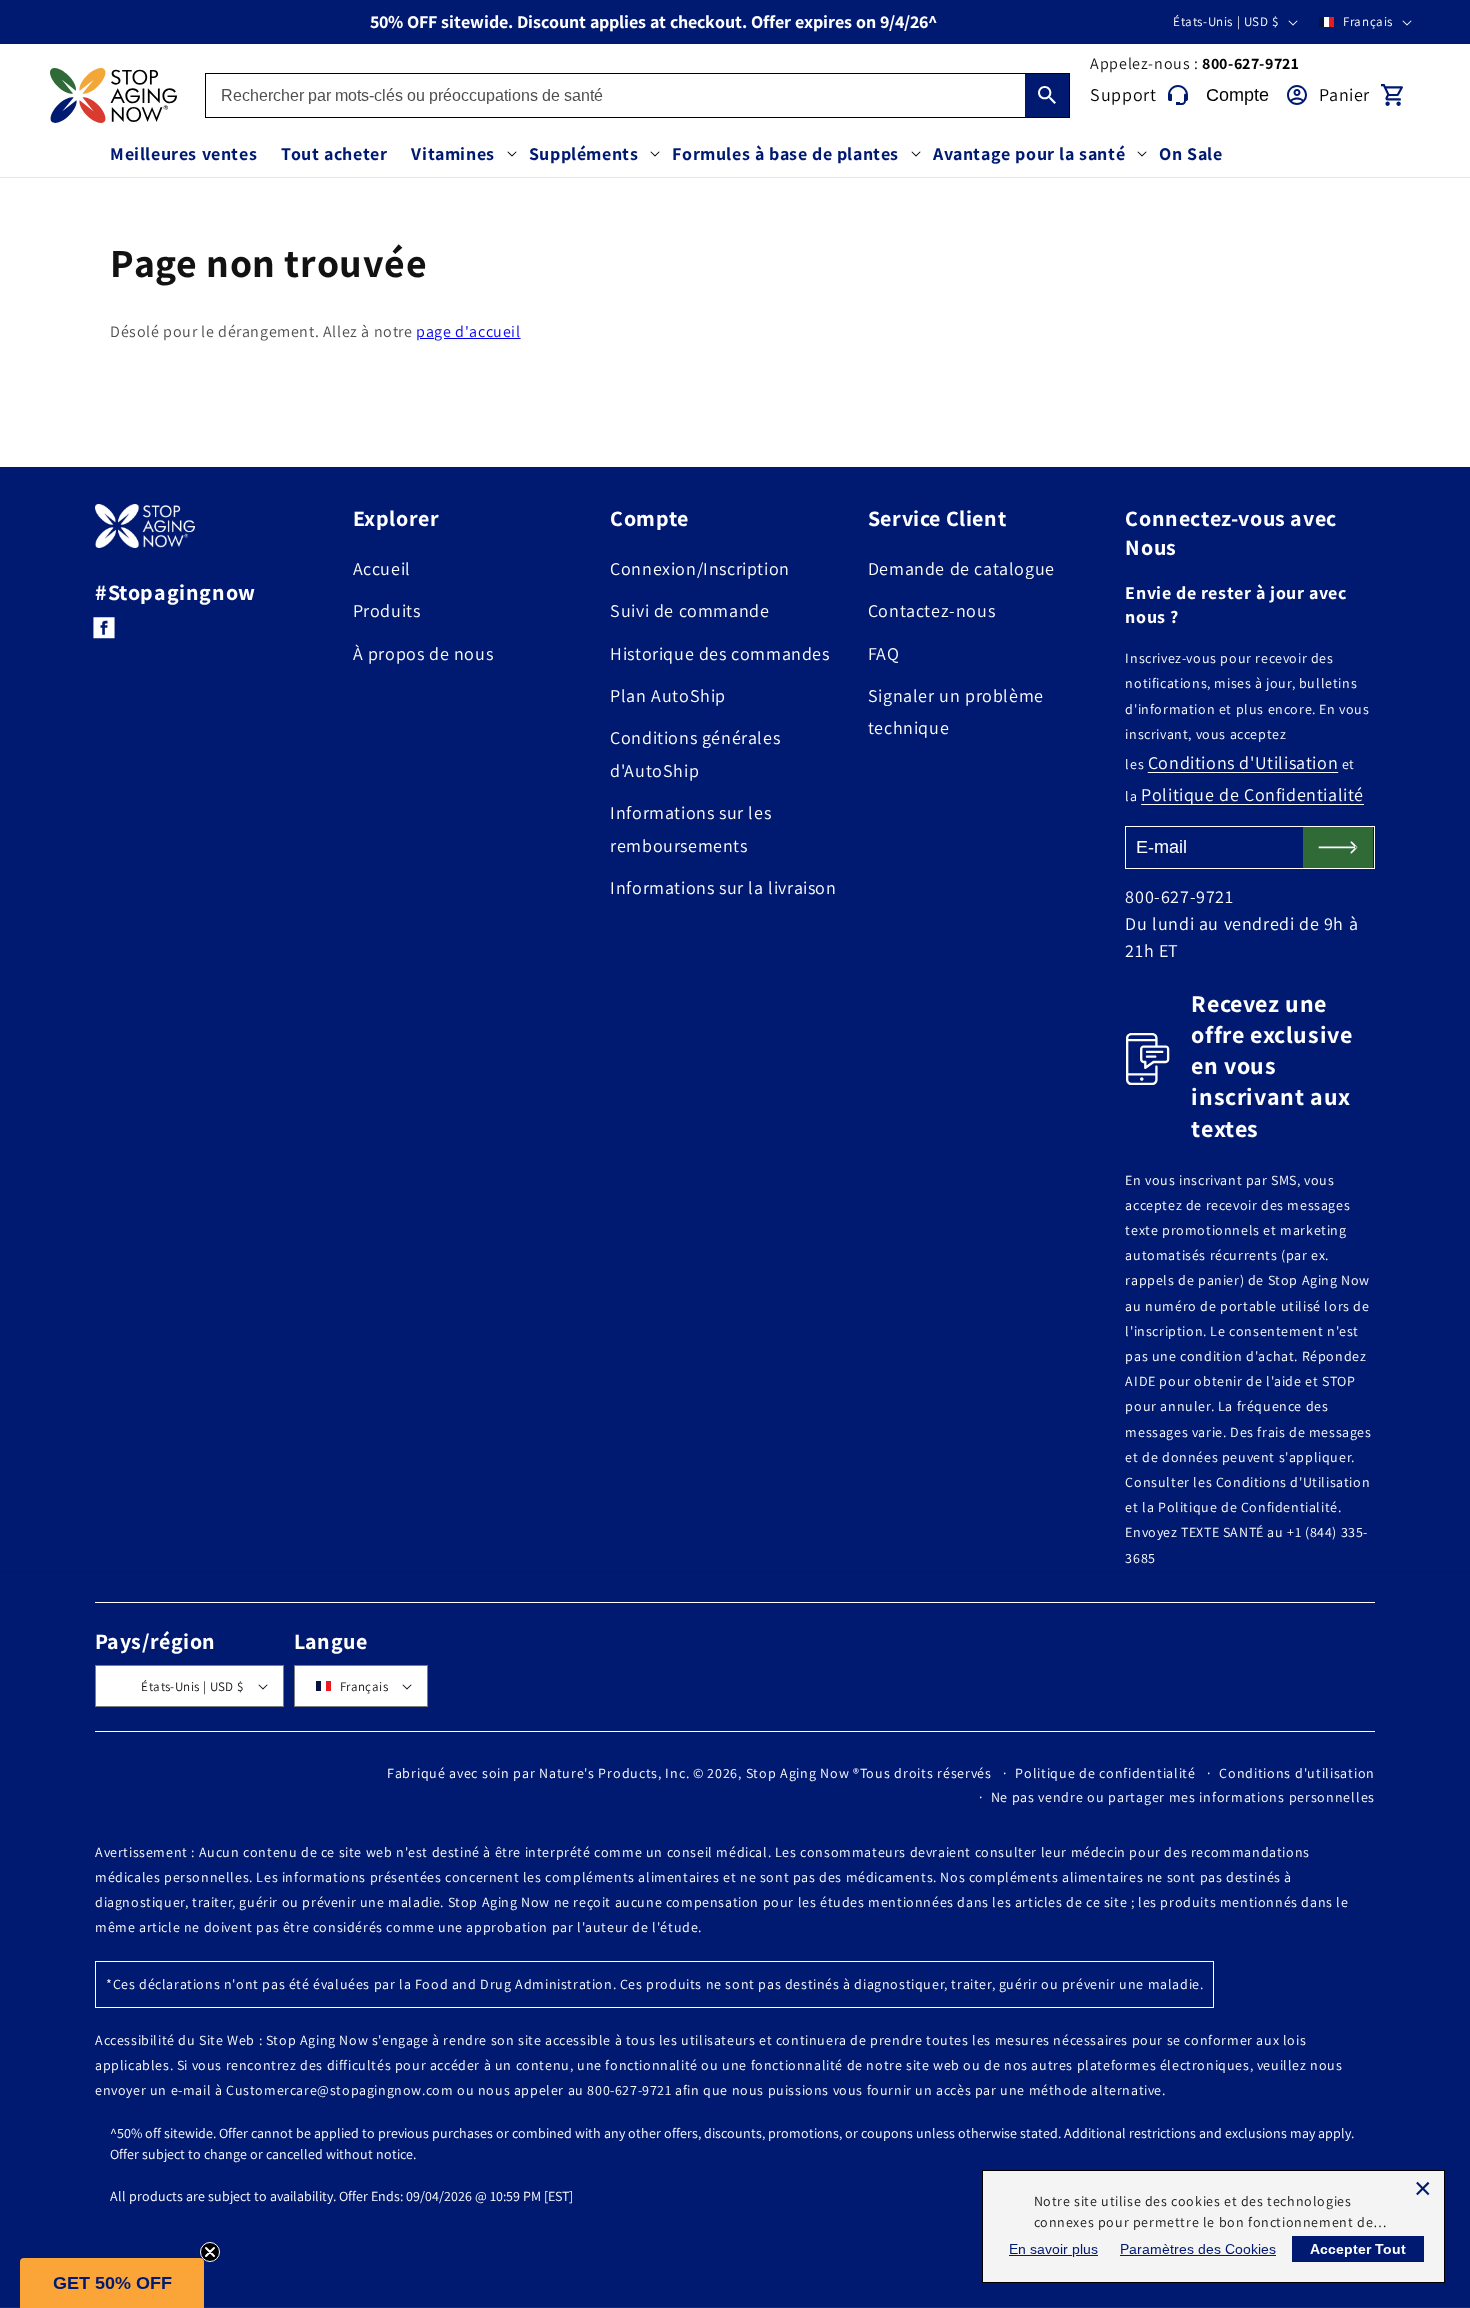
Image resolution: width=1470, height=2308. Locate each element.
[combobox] (638, 95)
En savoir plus (1053, 2249)
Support (1123, 94)
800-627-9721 (1250, 63)
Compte (1237, 95)
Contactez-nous (931, 610)
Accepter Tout (1358, 2249)
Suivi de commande (689, 610)
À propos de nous (423, 653)
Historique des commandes (719, 653)
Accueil (382, 568)
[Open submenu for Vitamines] (512, 154)
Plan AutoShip (668, 695)
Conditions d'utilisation (1297, 1773)
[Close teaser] (210, 2252)
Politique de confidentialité (1105, 1773)
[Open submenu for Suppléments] (655, 154)
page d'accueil (468, 331)
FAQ (884, 653)
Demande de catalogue (961, 568)
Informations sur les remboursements (690, 828)
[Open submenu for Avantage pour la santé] (1142, 154)
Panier (1344, 94)
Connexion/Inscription (700, 568)
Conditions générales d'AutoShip (695, 753)
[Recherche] (1047, 95)
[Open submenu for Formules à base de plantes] (916, 154)
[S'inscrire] (1338, 847)
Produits (387, 610)
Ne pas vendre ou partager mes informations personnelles (1183, 1797)
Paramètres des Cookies (1198, 2249)
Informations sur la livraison (723, 887)
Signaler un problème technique (956, 711)
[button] (112, 2283)
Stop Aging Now (798, 1773)
